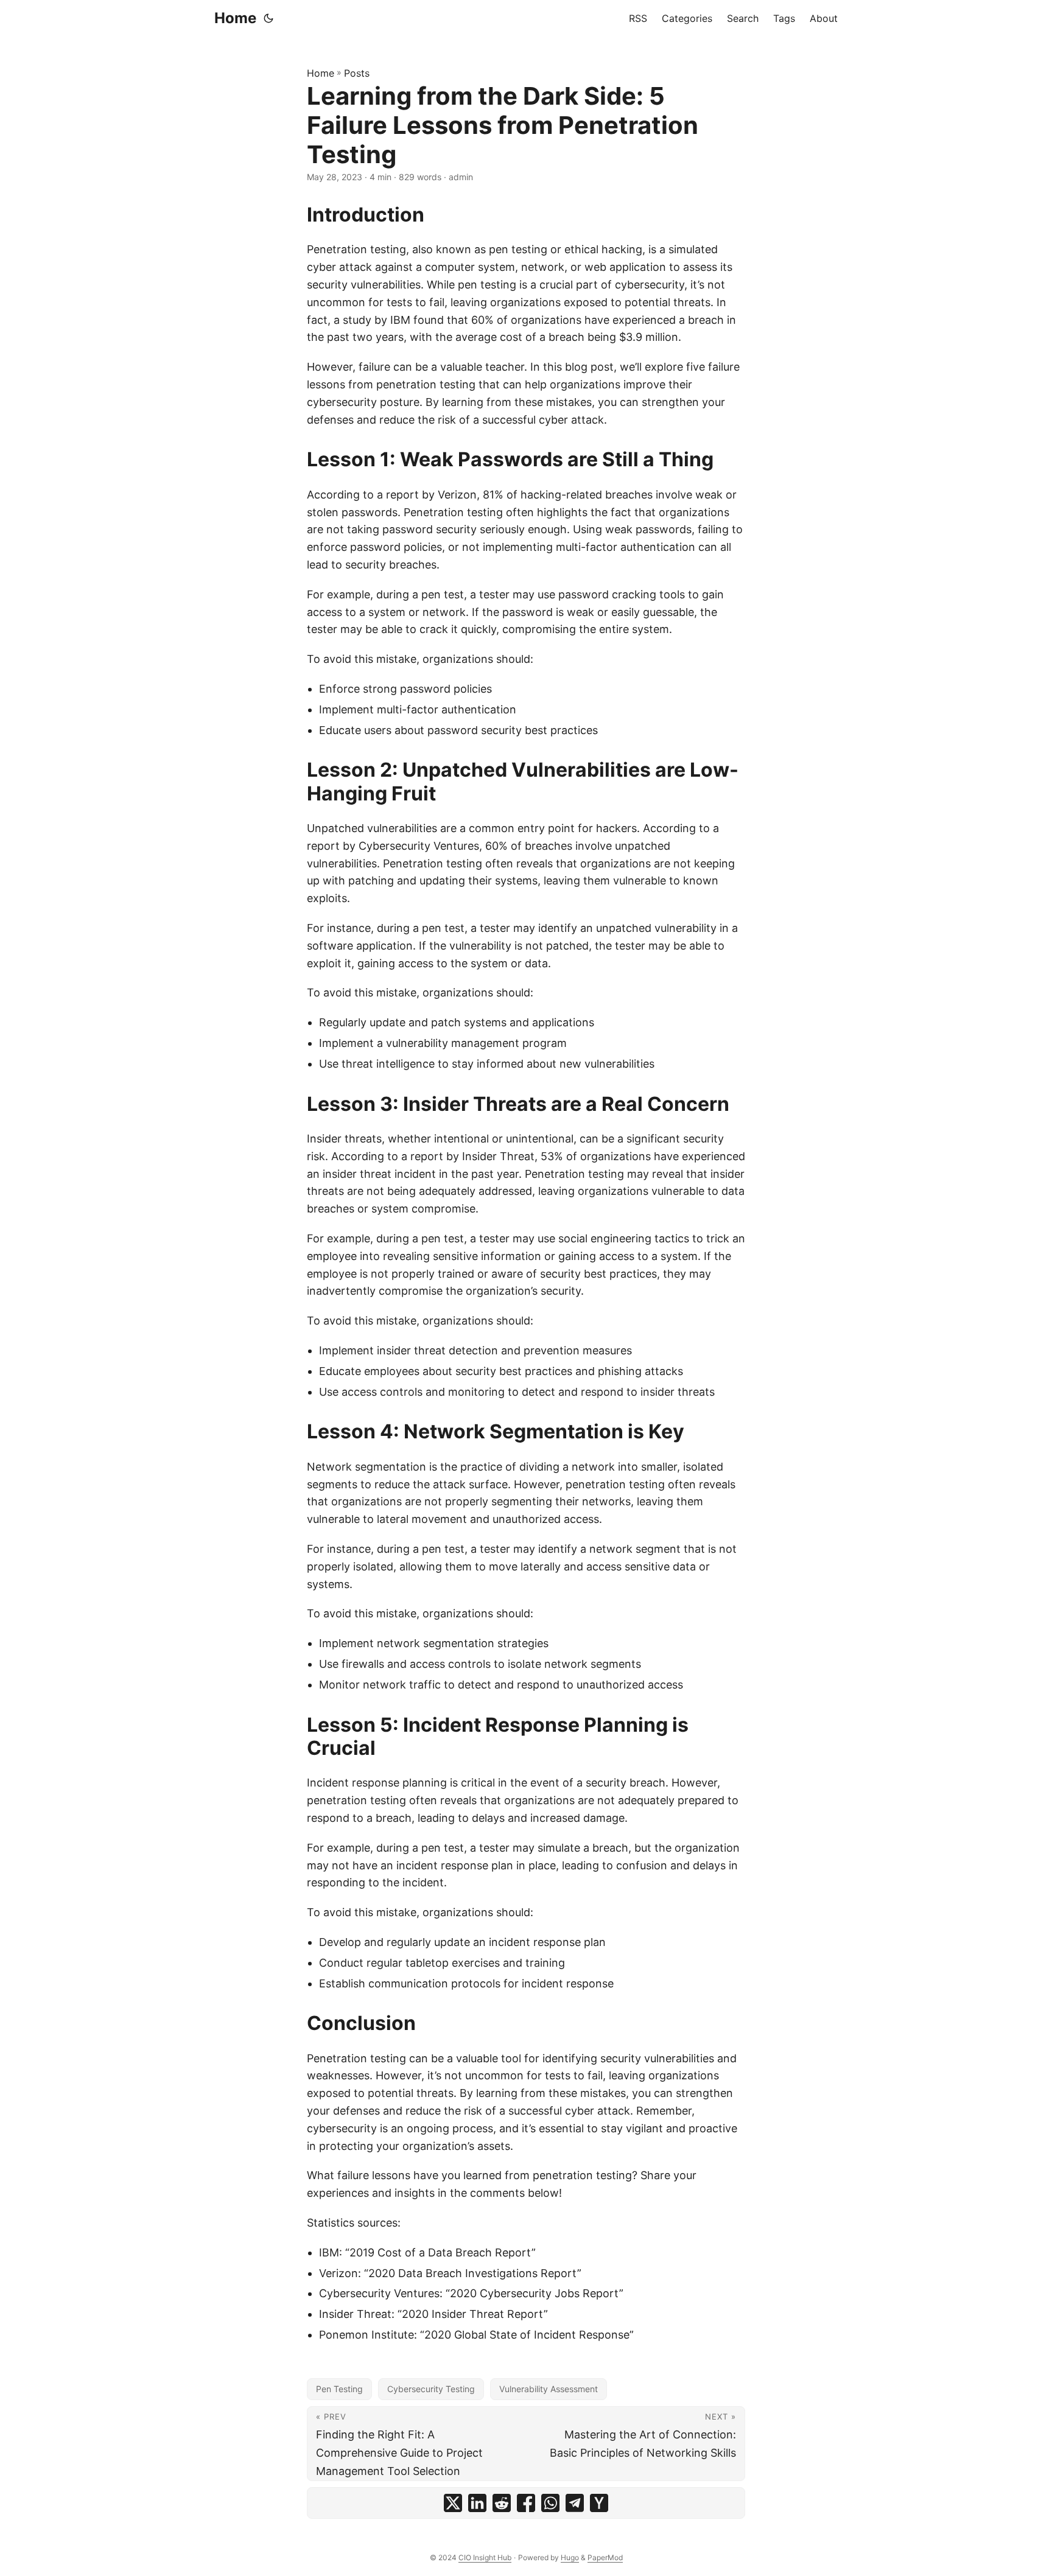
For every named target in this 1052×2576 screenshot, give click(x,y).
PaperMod (605, 2557)
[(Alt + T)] (268, 18)
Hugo (570, 2557)
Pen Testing (339, 2389)
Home (235, 18)
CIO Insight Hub (485, 2557)
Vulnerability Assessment (549, 2389)
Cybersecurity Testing (431, 2389)
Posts (357, 73)
